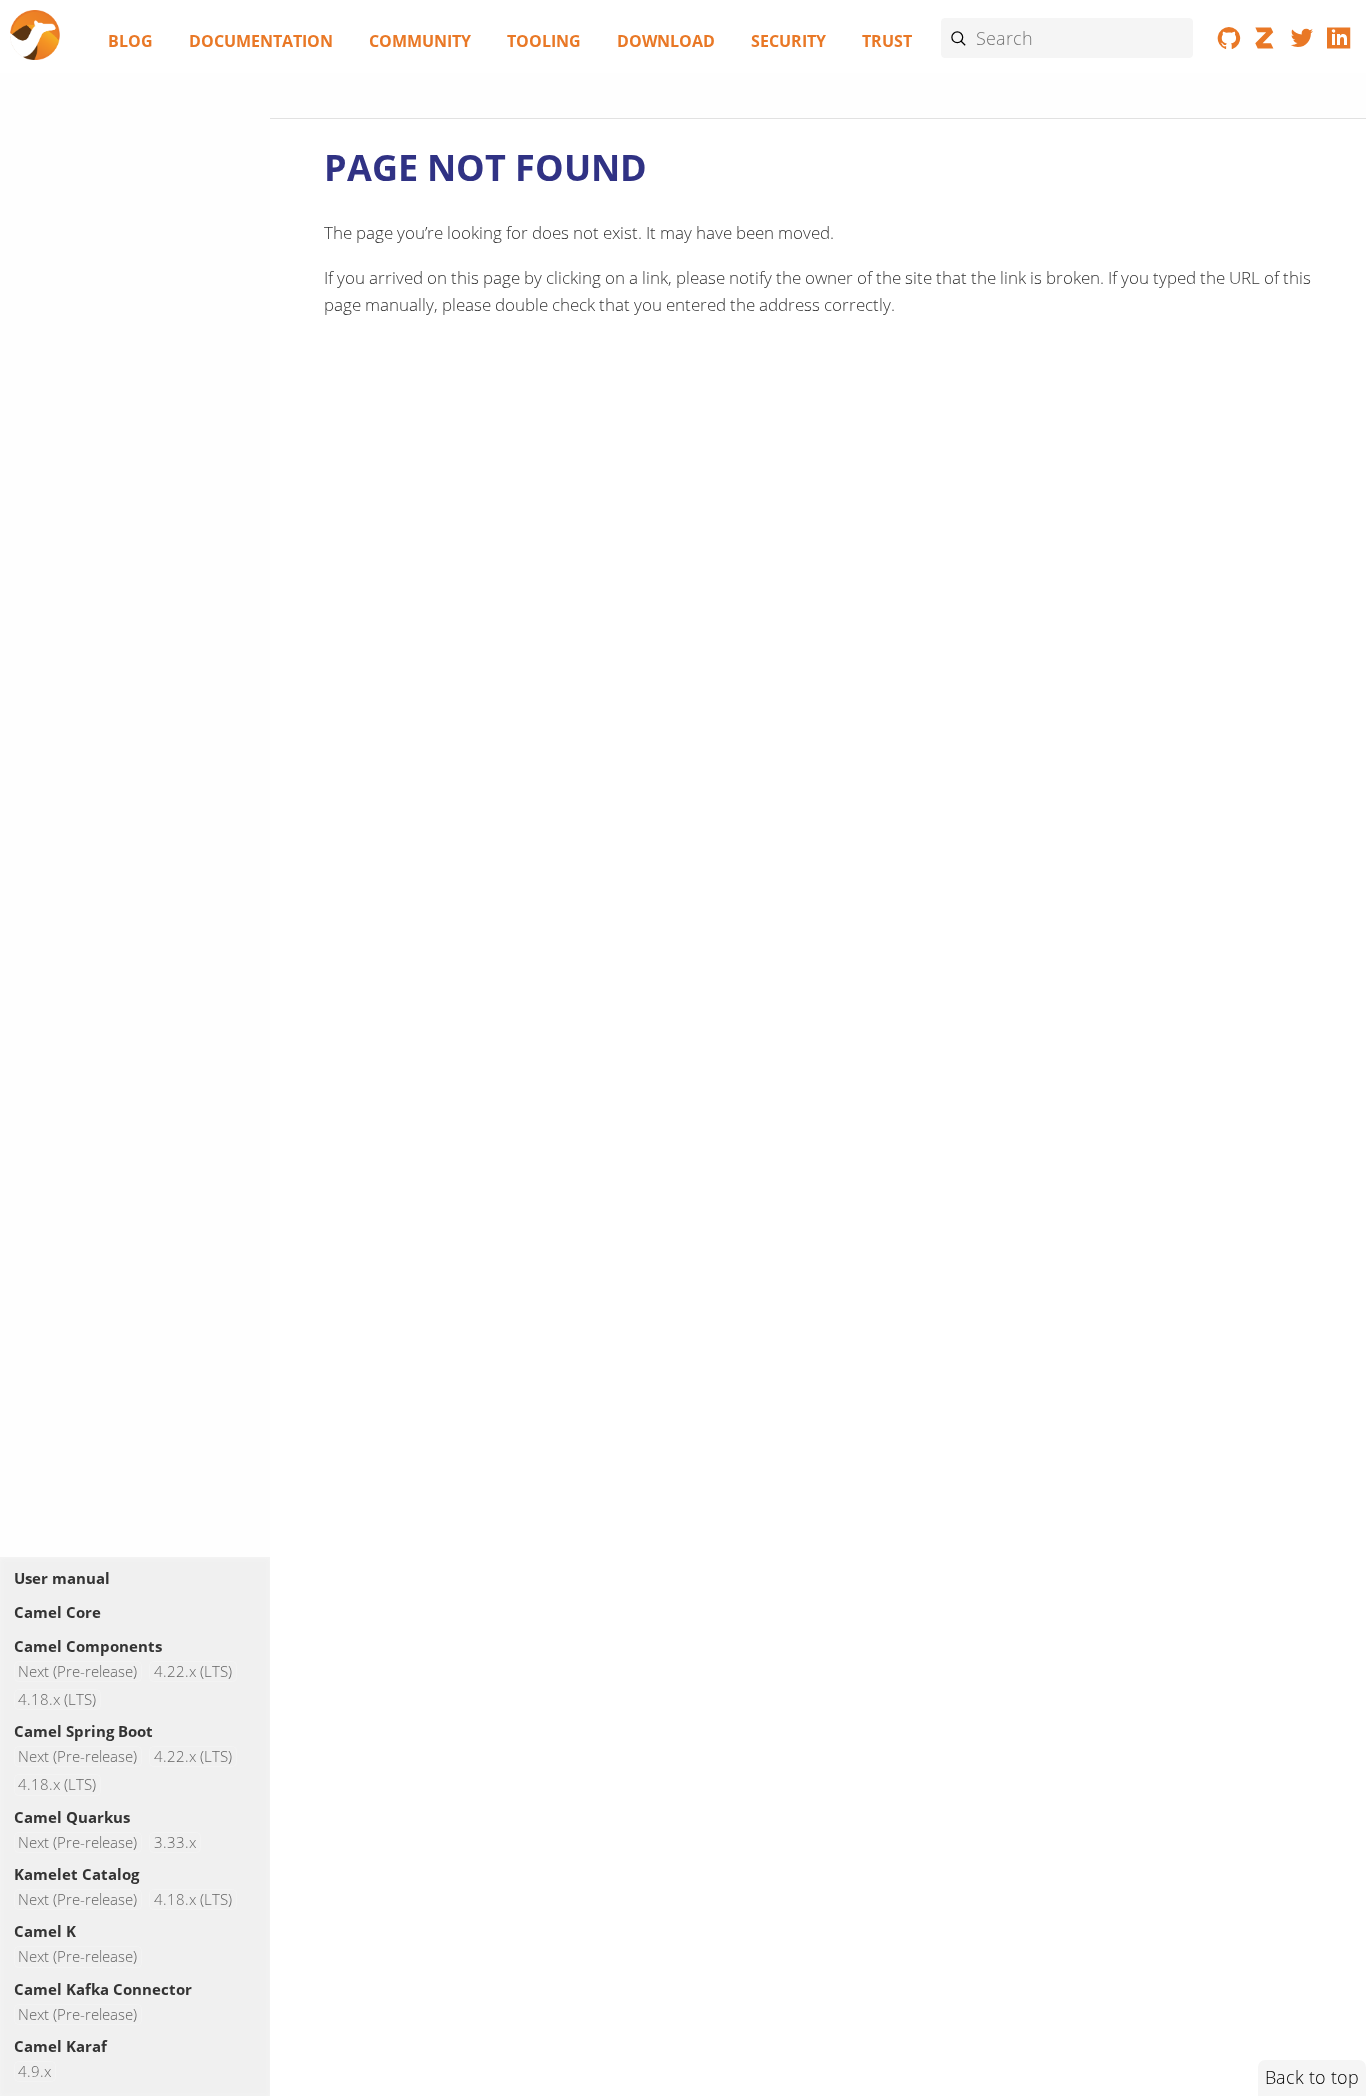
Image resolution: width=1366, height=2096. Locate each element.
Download (666, 41)
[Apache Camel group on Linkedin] (1338, 42)
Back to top (1312, 2077)
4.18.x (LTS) (57, 1699)
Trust (887, 41)
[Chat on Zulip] (1265, 42)
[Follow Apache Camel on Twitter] (1302, 42)
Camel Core (57, 1612)
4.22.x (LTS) (193, 1671)
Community (420, 41)
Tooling (544, 41)
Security (788, 41)
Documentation (261, 41)
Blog (130, 41)
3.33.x (175, 1842)
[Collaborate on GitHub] (1229, 42)
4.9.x (34, 2071)
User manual (62, 1578)
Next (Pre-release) (77, 1671)
